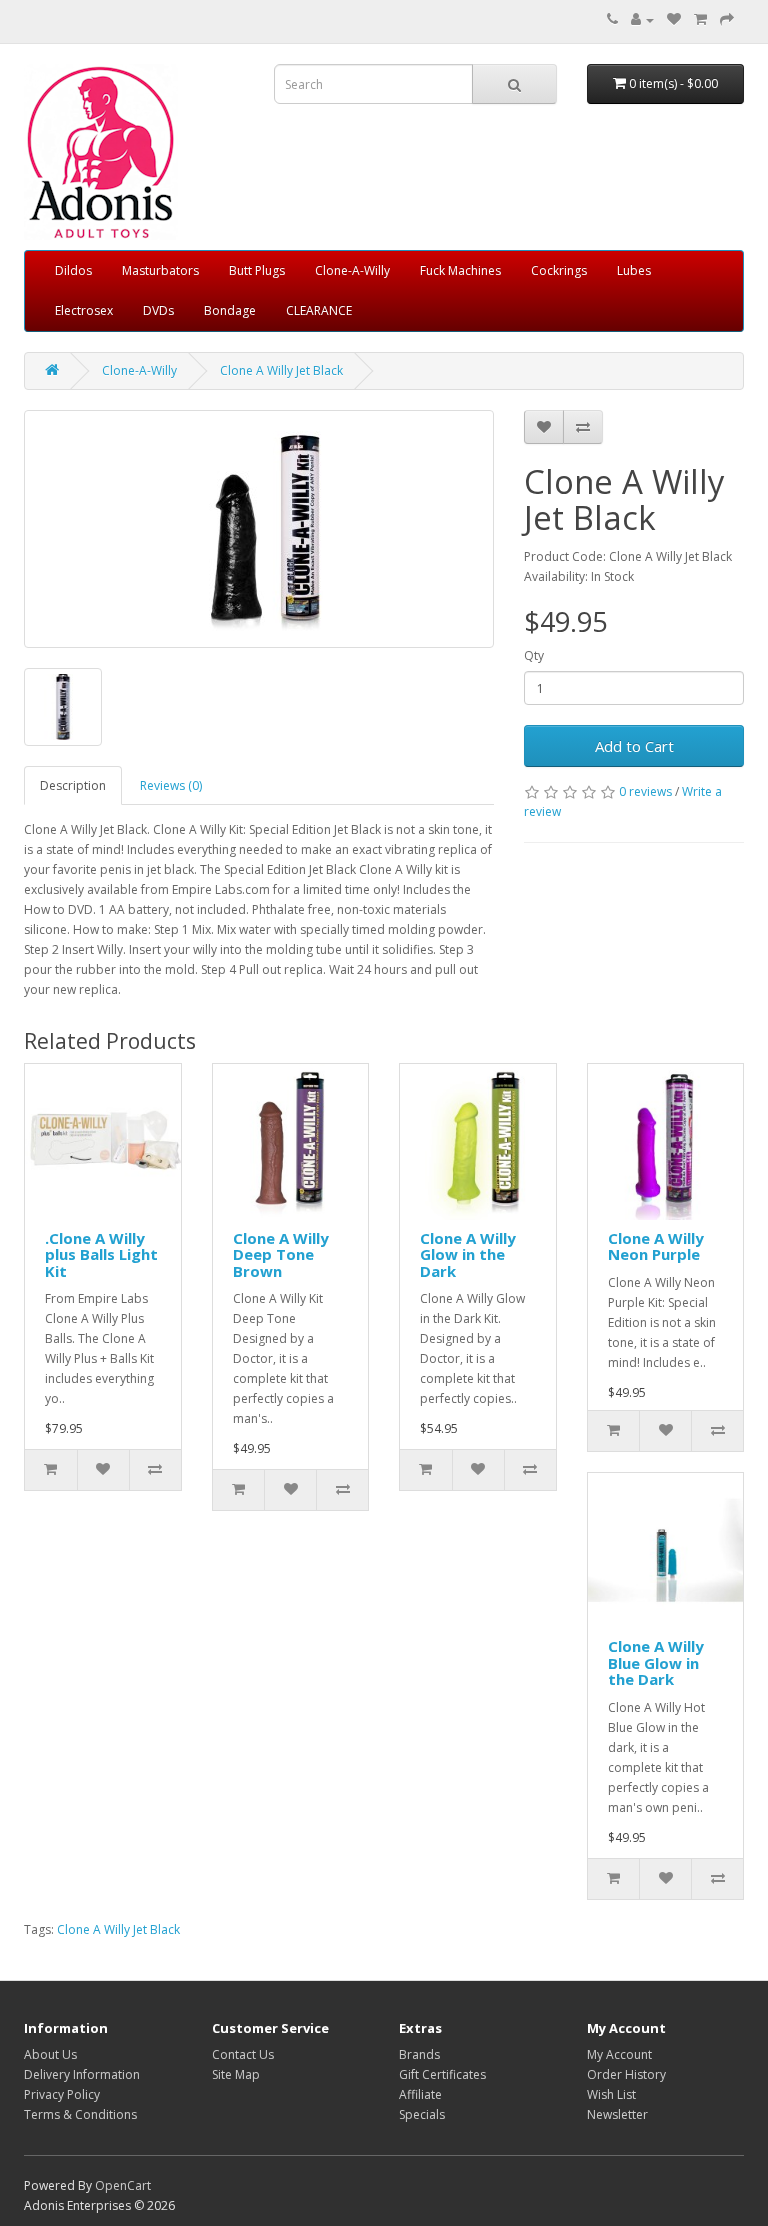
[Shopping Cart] (700, 19)
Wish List (611, 2094)
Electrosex (84, 310)
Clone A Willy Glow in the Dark (468, 1254)
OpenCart (123, 2185)
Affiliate (420, 2094)
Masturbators (160, 270)
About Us (50, 2054)
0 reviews (645, 791)
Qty (534, 655)
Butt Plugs (257, 270)
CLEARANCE (319, 310)
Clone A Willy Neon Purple (656, 1246)
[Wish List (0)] (674, 19)
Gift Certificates (442, 2074)
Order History (626, 2074)
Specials (422, 2114)
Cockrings (559, 270)
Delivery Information (82, 2074)
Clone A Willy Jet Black (281, 370)
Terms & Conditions (80, 2114)
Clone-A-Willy (352, 270)
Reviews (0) (171, 785)
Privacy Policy (62, 2094)
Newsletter (617, 2114)
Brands (419, 2054)
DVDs (158, 310)
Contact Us (243, 2054)
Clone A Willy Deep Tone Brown (281, 1254)
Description (73, 785)
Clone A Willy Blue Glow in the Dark (656, 1662)
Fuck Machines (460, 270)
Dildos (73, 270)
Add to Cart (634, 746)
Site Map (236, 2074)
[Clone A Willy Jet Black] (259, 529)
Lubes (634, 270)
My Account (619, 2054)
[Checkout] (727, 19)
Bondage (230, 310)
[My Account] (642, 19)
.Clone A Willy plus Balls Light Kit (101, 1254)
